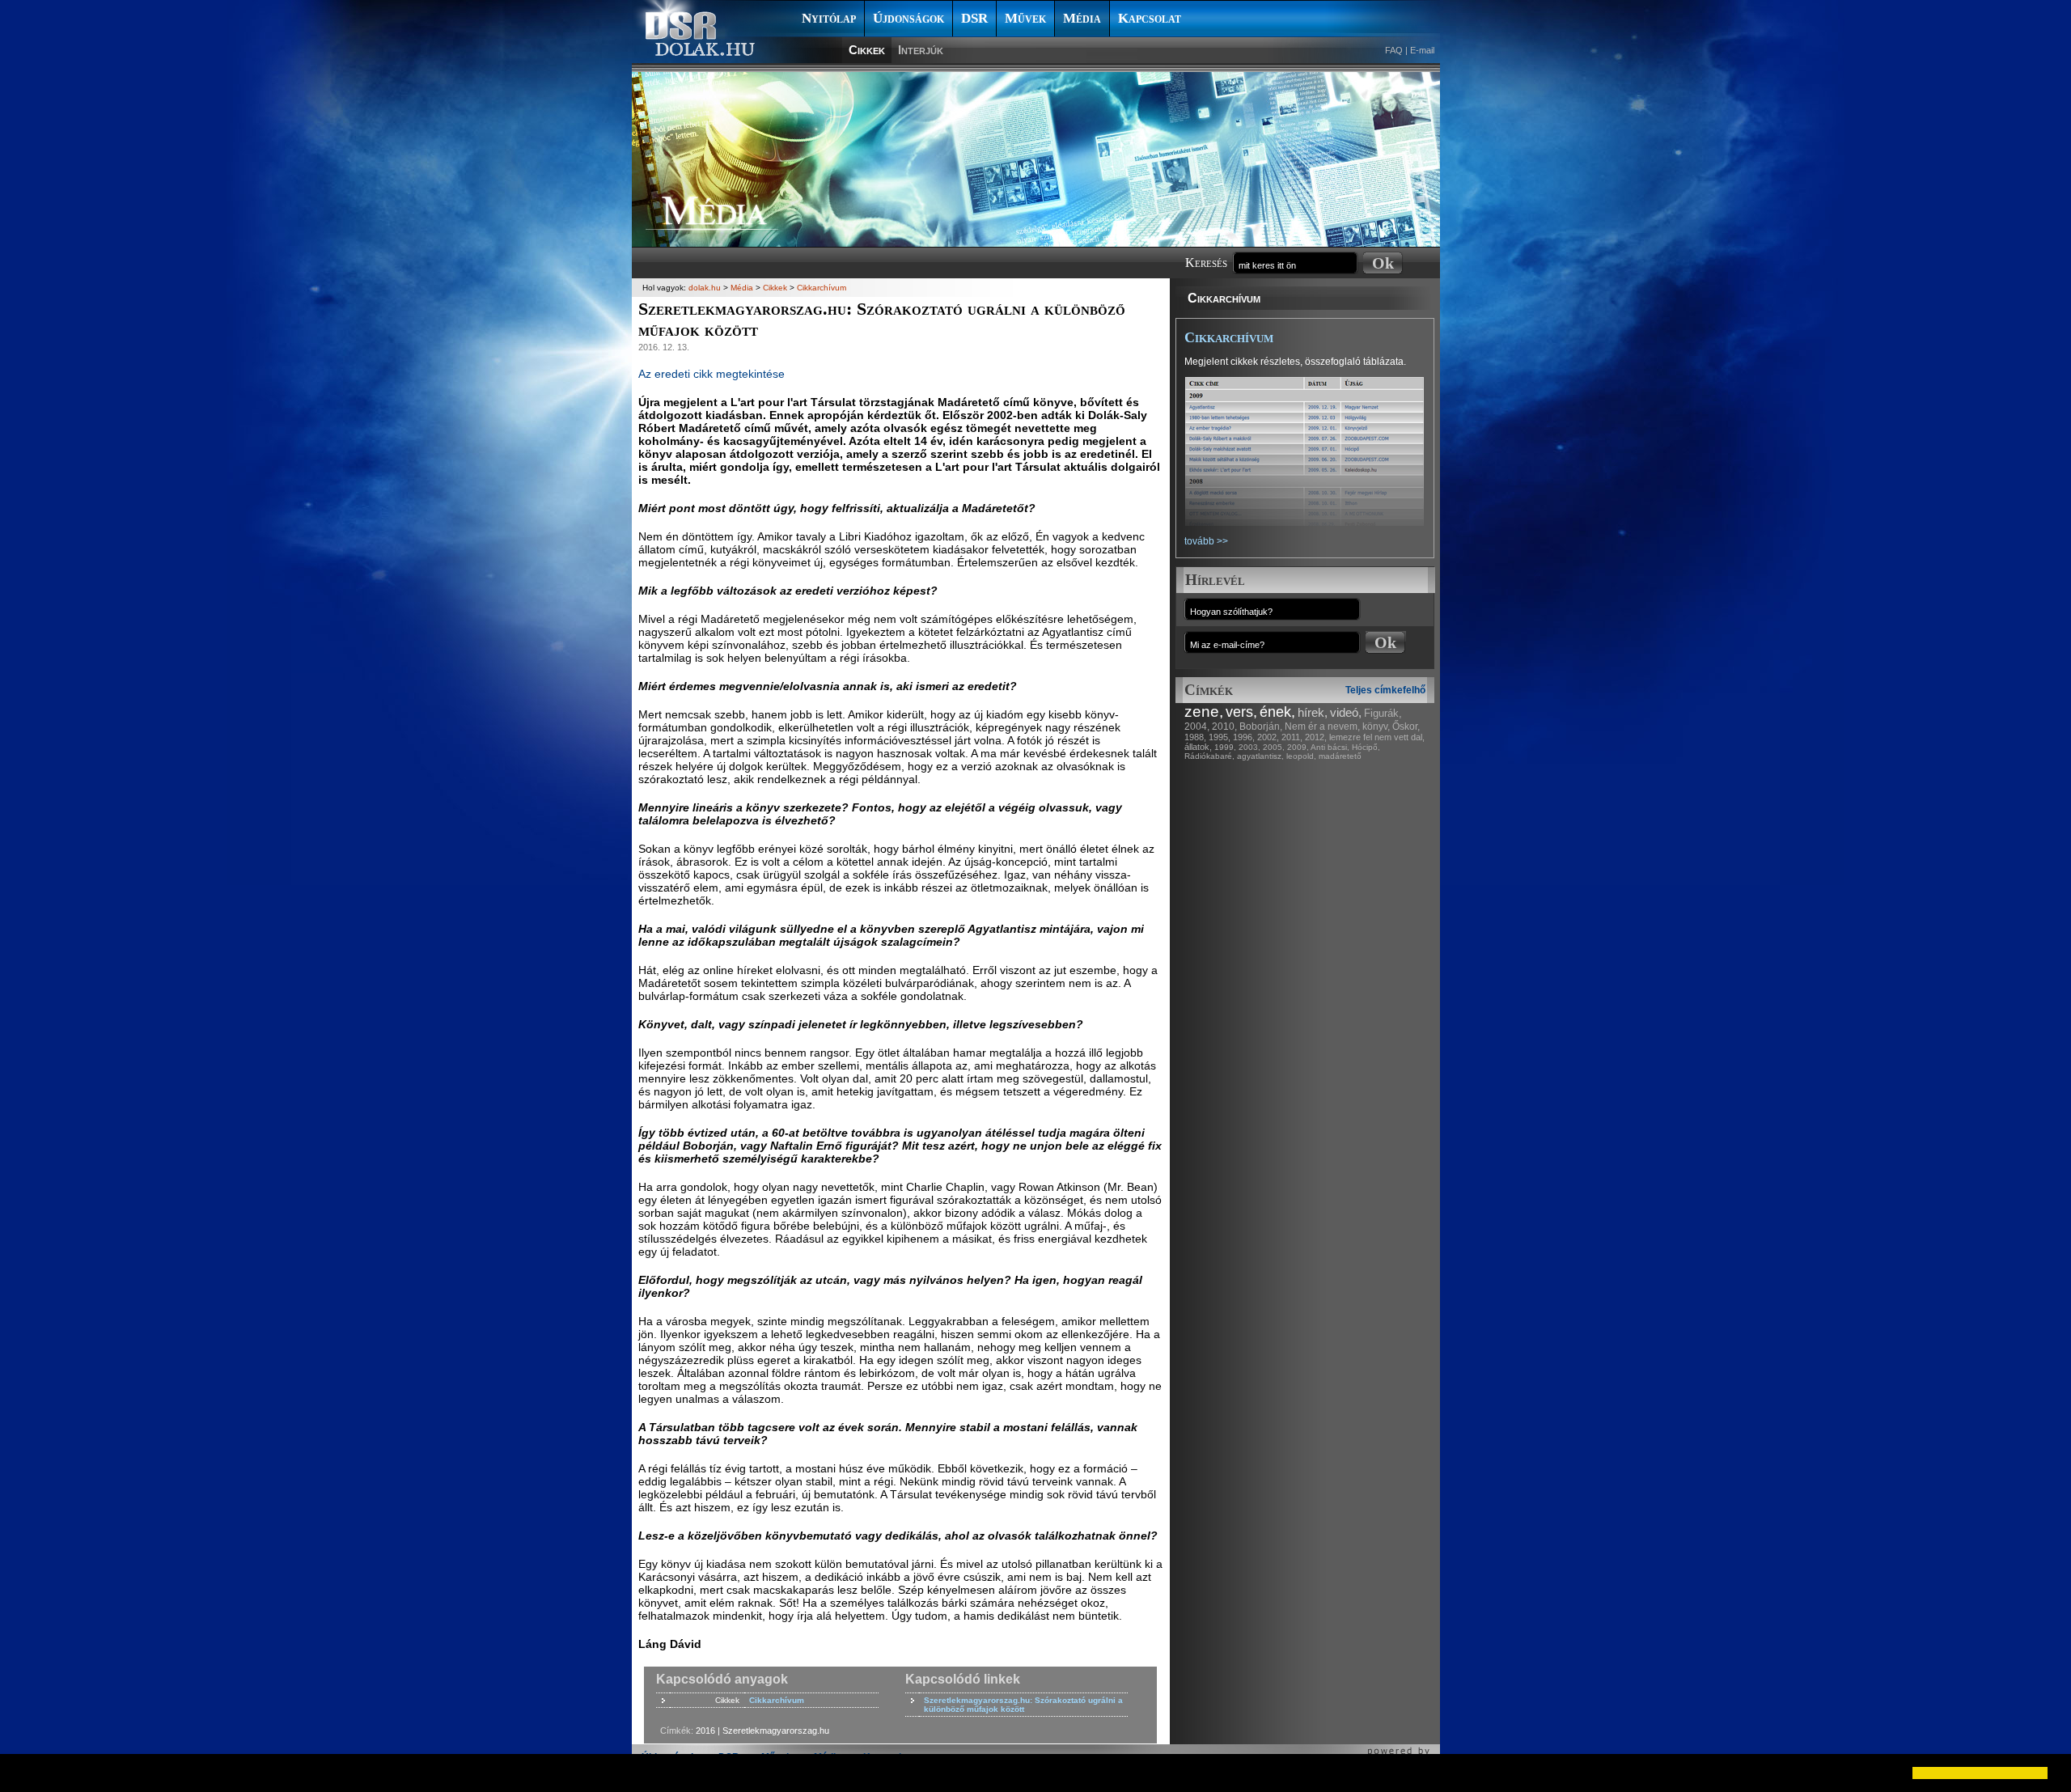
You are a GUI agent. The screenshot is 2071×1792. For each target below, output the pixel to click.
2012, (1316, 737)
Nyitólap (829, 18)
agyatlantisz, (1260, 756)
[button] (26, 1773)
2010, (1224, 727)
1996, (1244, 737)
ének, (1277, 712)
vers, (1241, 712)
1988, (1195, 737)
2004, (1197, 727)
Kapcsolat (1150, 18)
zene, (1204, 712)
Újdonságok (908, 18)
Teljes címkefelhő (1385, 690)
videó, (1346, 712)
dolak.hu (705, 288)
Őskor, (1406, 727)
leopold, (1301, 756)
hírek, (1313, 712)
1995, (1220, 737)
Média (1082, 18)
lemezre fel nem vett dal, (1377, 737)
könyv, (1376, 727)
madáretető (1340, 756)
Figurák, (1383, 713)
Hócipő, (1366, 747)
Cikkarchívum (1224, 298)
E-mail (1422, 50)
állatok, (1198, 747)
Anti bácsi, (1330, 747)
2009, (1298, 747)
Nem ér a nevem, (1322, 727)
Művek (1025, 18)
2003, (1249, 747)
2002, (1268, 737)
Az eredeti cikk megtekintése (712, 374)
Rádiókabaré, (1209, 756)
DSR (974, 18)
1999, (1225, 747)
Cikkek (867, 50)
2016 (705, 1731)
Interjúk (921, 50)
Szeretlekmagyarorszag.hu (776, 1731)
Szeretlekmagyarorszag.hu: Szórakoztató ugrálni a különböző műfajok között (1023, 1705)
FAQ (1394, 50)
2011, (1292, 737)
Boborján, (1261, 727)
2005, (1274, 747)
